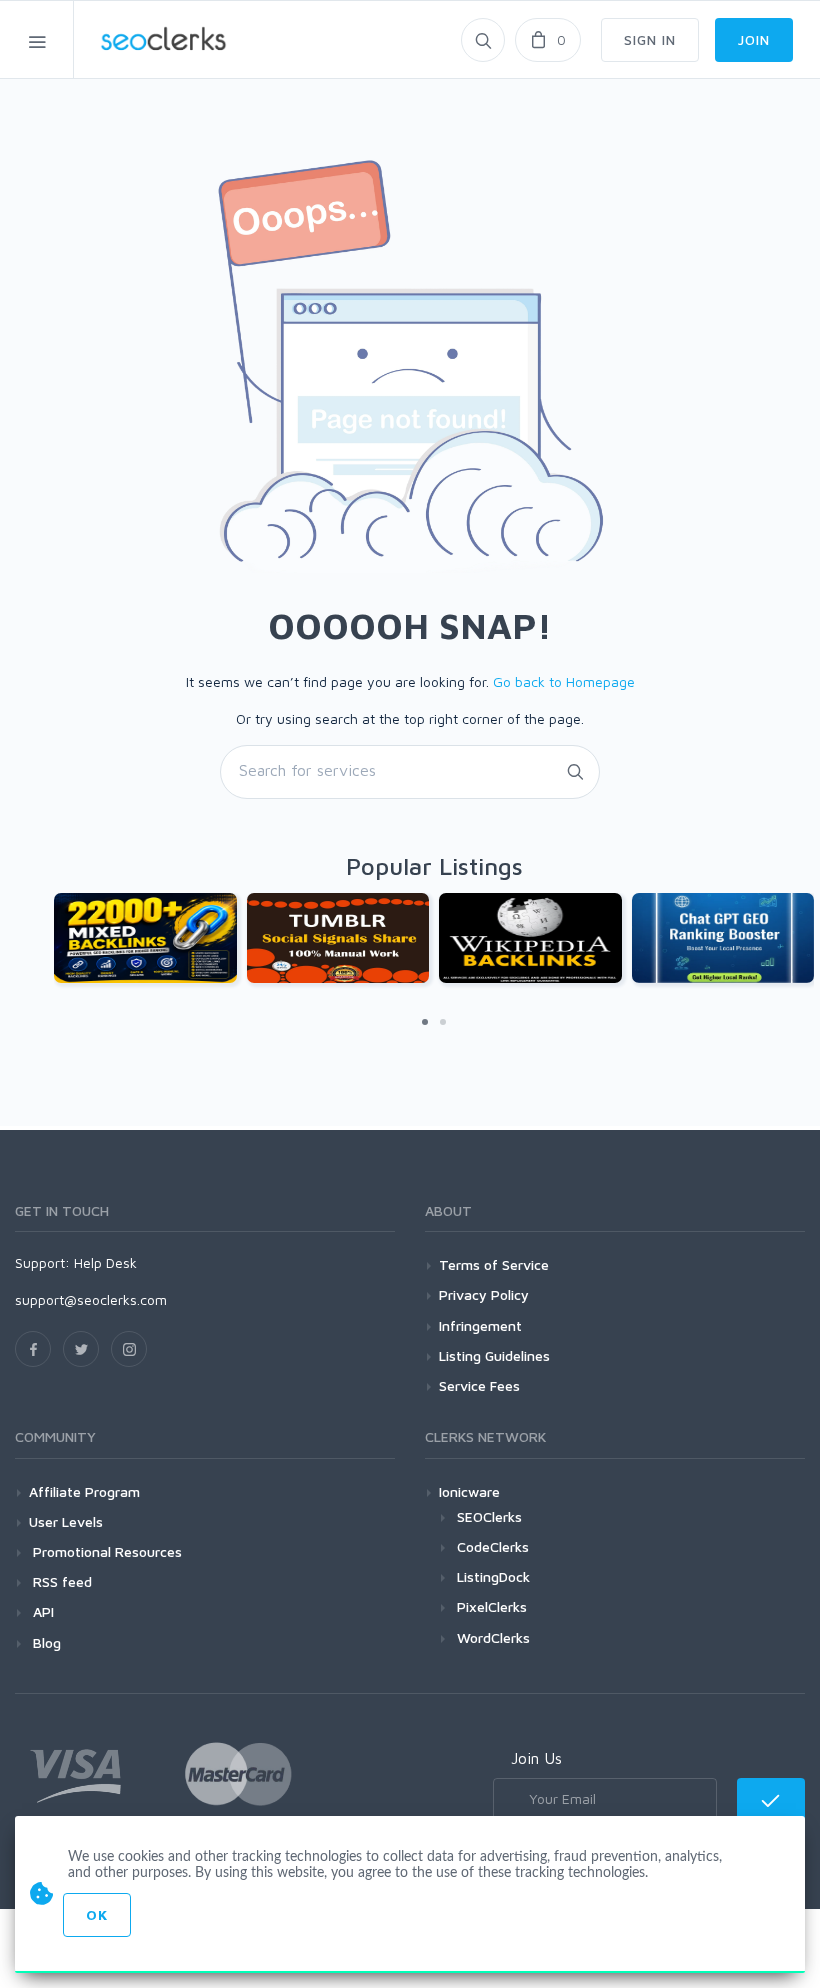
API (41, 1611)
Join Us (536, 1758)
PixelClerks (492, 1606)
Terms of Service (494, 1264)
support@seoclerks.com (91, 1299)
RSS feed (60, 1581)
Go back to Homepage (564, 681)
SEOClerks (489, 1516)
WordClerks (493, 1637)
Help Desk (105, 1262)
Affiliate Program (84, 1491)
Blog (45, 1642)
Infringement (480, 1325)
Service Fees (479, 1385)
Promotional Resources (105, 1551)
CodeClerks (493, 1546)
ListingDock (493, 1576)
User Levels (66, 1521)
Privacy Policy (484, 1294)
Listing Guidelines (494, 1355)
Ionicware (469, 1491)
